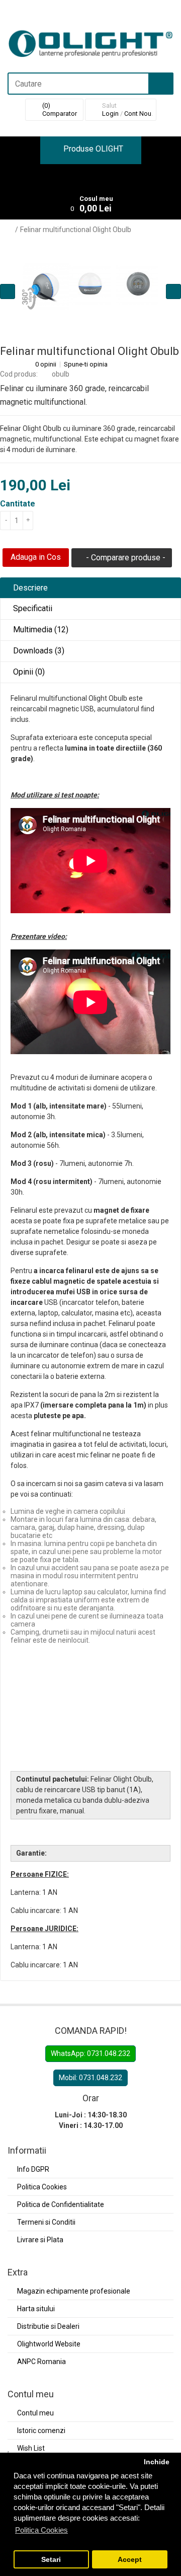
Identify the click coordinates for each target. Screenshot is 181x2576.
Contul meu (35, 2413)
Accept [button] (130, 2560)
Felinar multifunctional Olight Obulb (76, 230)
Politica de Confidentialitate (61, 2204)
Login (110, 114)
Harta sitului (36, 2309)
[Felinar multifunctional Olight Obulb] (90, 284)
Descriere (29, 588)
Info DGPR (33, 2169)
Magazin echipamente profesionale (74, 2291)
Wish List (31, 2448)
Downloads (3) (38, 651)
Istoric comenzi (41, 2431)
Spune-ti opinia (86, 364)
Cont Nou (138, 114)
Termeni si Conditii (46, 2222)
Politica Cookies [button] (41, 2530)
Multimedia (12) (40, 630)
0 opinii (46, 364)
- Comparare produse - (125, 558)
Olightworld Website (49, 2344)
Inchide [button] (157, 2462)
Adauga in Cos (36, 557)
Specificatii (32, 608)
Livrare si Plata (40, 2240)
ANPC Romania (41, 2362)
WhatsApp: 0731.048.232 (90, 2053)
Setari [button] (51, 2560)
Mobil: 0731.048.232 (90, 2078)
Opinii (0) (28, 672)
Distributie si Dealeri (48, 2326)
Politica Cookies (42, 2187)
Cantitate (18, 504)
